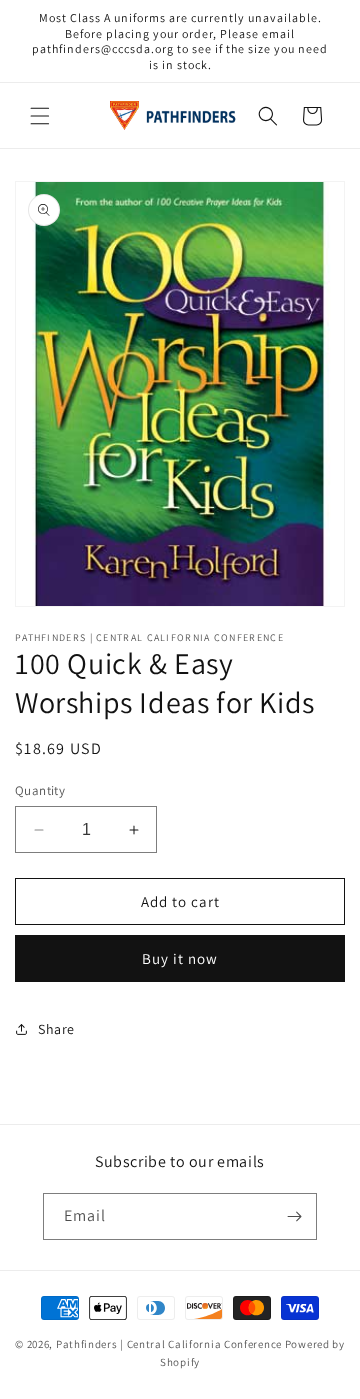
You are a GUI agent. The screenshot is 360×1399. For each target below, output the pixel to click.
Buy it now (180, 958)
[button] (40, 116)
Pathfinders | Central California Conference (169, 1344)
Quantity (40, 790)
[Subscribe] (294, 1216)
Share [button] (56, 1029)
